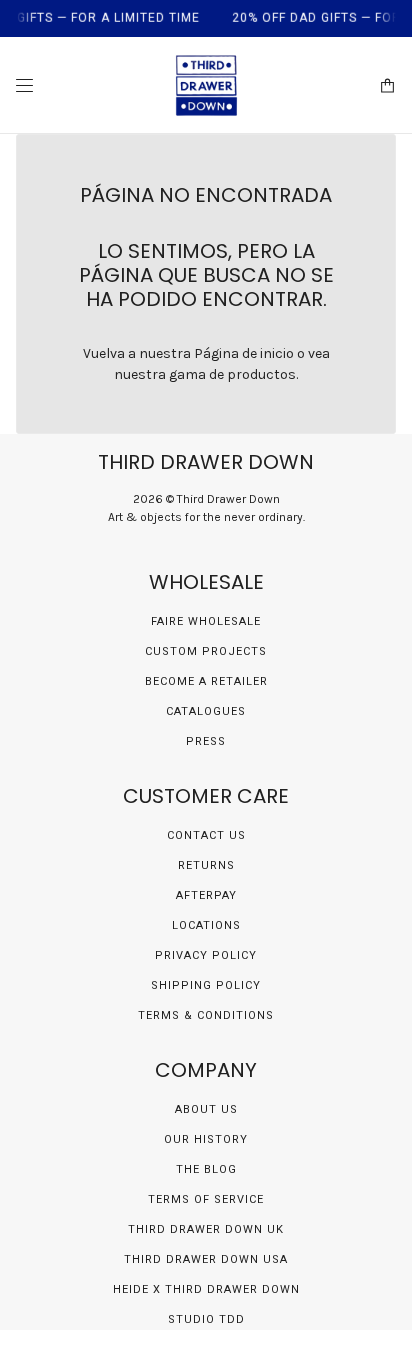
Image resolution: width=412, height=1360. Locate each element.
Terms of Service (206, 1199)
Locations (206, 925)
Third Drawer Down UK (206, 1229)
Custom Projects (206, 651)
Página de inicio (244, 353)
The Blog (206, 1169)
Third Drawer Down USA (206, 1259)
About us (206, 1109)
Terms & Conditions (206, 1015)
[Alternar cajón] (24, 85)
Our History (206, 1139)
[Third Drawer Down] (206, 85)
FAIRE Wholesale (206, 621)
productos (261, 374)
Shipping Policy (206, 985)
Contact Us (206, 835)
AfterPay (206, 895)
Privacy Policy (206, 955)
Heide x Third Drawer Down (206, 1289)
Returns (206, 865)
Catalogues (206, 711)
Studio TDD (206, 1319)
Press (206, 741)
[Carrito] (387, 85)
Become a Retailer (206, 681)
